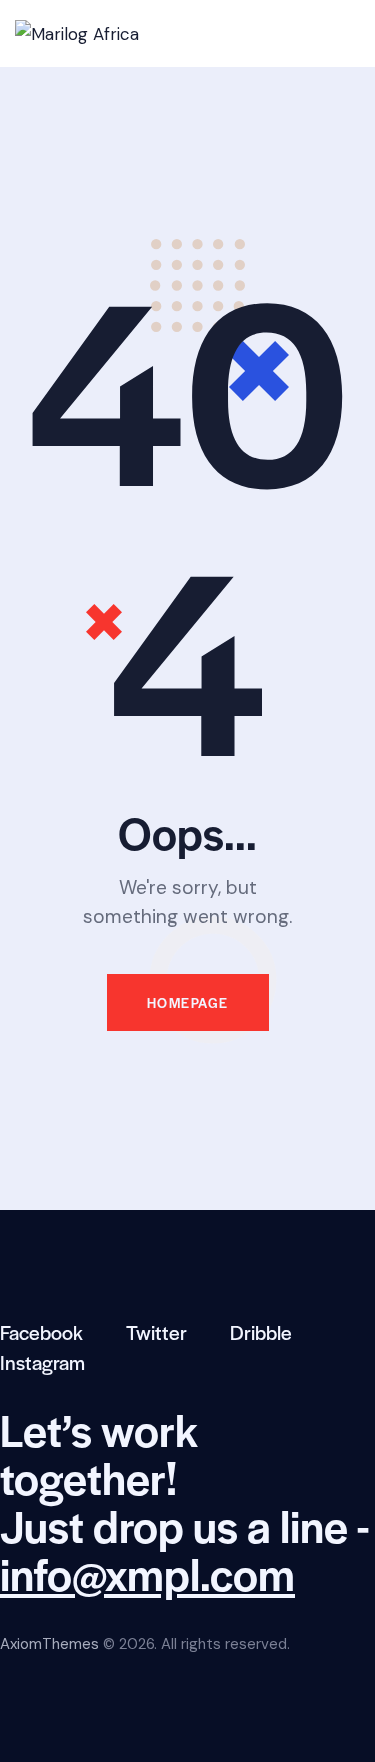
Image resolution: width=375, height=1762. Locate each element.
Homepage (188, 1002)
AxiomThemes (49, 1644)
